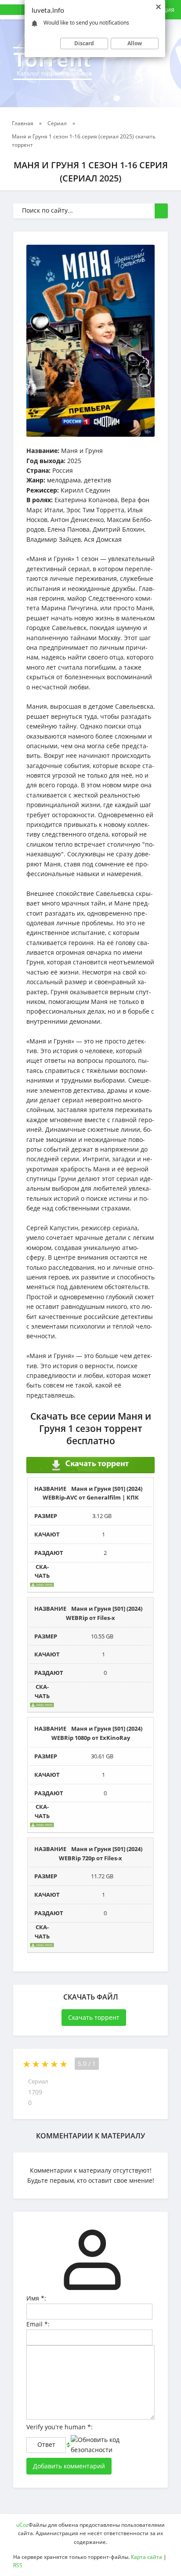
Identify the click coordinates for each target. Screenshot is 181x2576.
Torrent (52, 62)
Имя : (36, 2298)
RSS (18, 2565)
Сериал (38, 2082)
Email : (38, 2324)
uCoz (22, 2525)
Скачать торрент (94, 2017)
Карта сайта (147, 2557)
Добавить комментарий (69, 2466)
